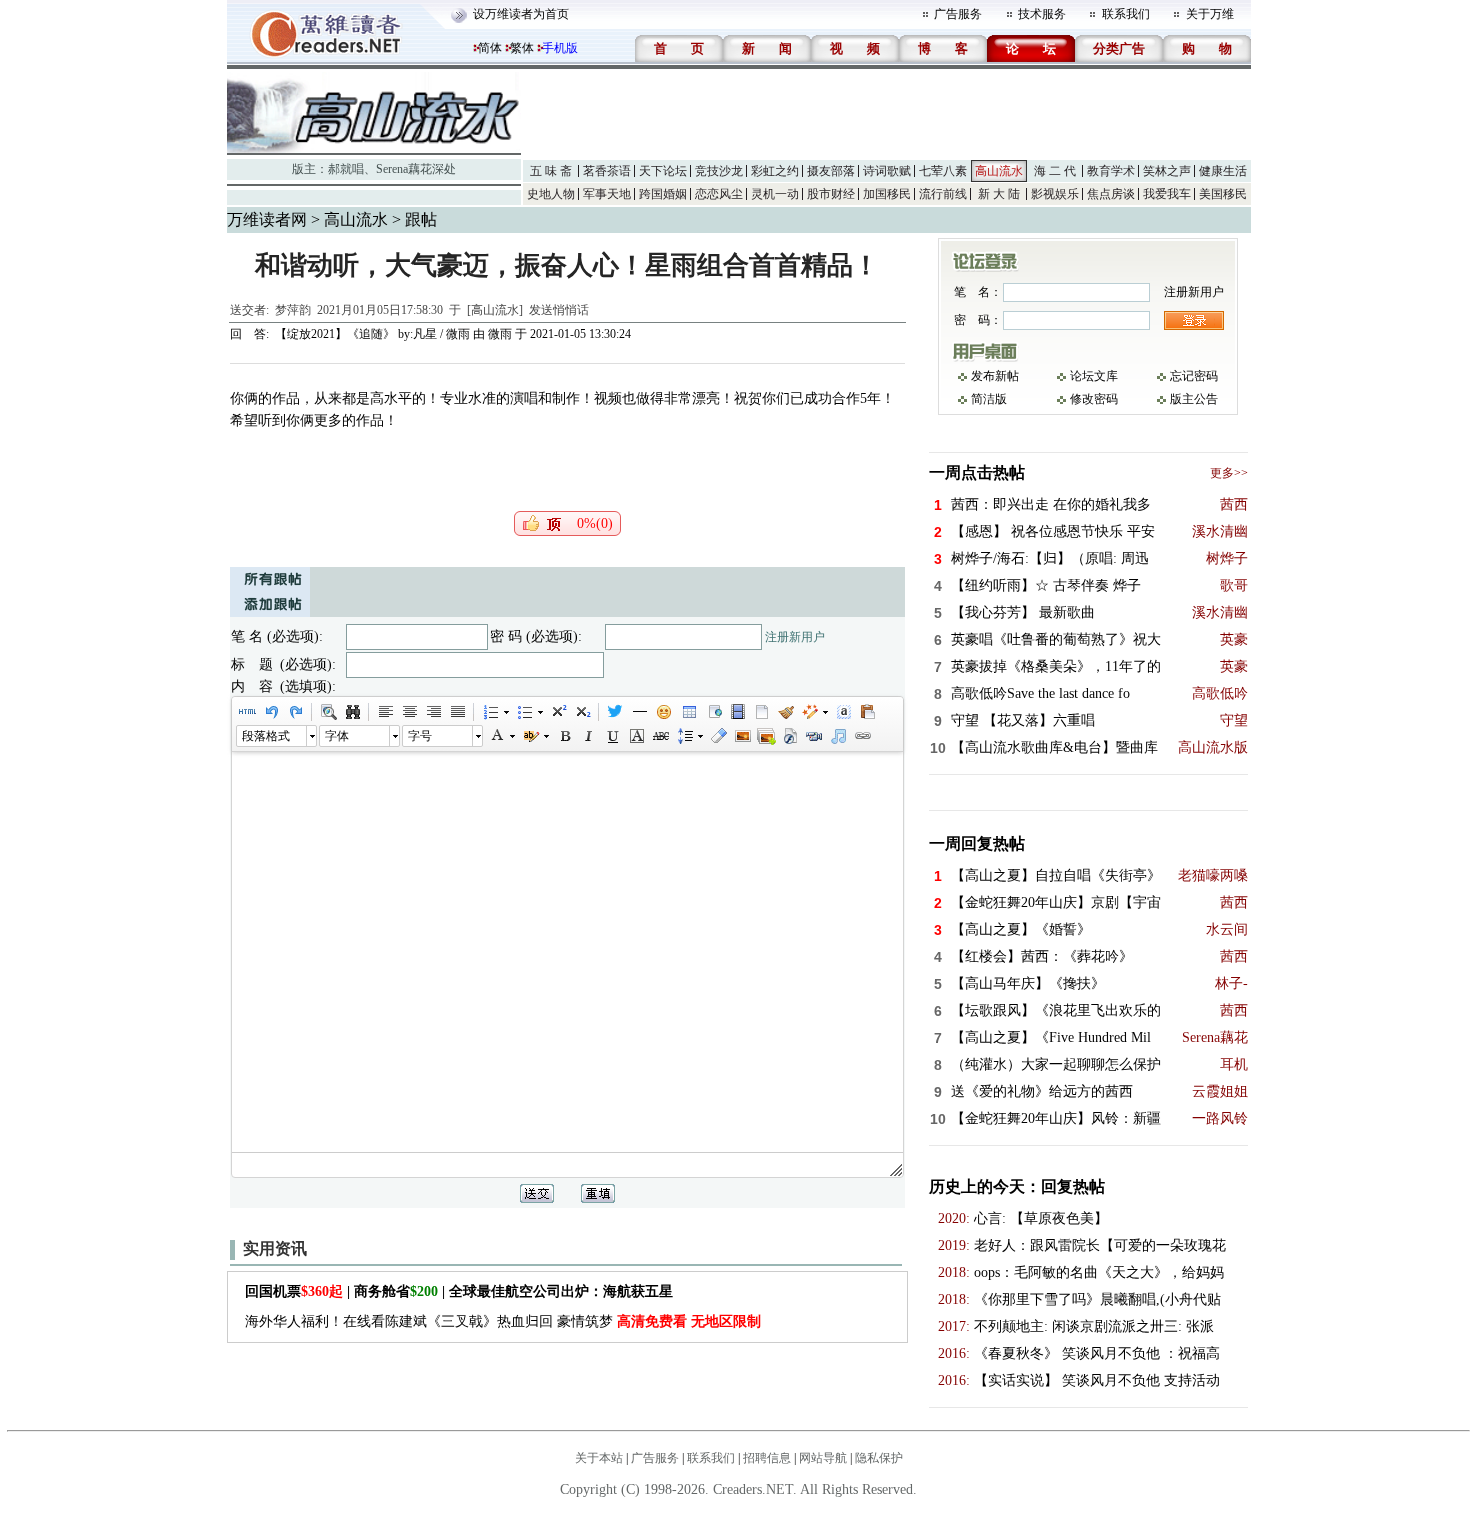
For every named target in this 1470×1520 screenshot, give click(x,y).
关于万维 (1210, 14)
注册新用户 (795, 637)
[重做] (295, 712)
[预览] (328, 712)
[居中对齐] (409, 712)
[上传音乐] (838, 736)
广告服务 (958, 14)
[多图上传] (766, 736)
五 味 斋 (551, 171)
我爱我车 (1167, 194)
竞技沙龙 (719, 171)
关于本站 (599, 1458)
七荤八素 (943, 171)
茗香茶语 (607, 171)
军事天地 (607, 194)
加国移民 (887, 194)
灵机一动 (775, 194)
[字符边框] (636, 736)
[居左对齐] (385, 712)
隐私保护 (879, 1458)
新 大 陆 (999, 194)
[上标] (558, 712)
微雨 (500, 334)
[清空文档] (761, 712)
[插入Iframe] (713, 712)
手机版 (560, 48)
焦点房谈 (1111, 194)
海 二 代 (1055, 171)
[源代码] (247, 712)
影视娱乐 (1055, 194)
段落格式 (266, 736)
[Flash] (790, 736)
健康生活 (1223, 171)
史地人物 (551, 194)
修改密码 (1094, 399)
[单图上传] (742, 736)
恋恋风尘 (719, 194)
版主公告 (1194, 399)
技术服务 (1042, 14)
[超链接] (862, 736)
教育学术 (1111, 171)
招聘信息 (767, 1458)
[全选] (843, 712)
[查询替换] (352, 712)
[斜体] (588, 736)
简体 (490, 48)
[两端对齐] (457, 712)
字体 (337, 736)
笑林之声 (1167, 171)
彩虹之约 (775, 171)
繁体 (522, 48)
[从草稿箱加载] (867, 712)
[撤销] (271, 712)
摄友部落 (831, 171)
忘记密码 (1194, 376)
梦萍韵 (293, 310)
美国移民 (1223, 194)
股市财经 (831, 194)
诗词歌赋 (887, 171)
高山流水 (999, 171)
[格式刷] (785, 712)
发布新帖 (995, 376)
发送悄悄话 (559, 310)
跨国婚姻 (663, 194)
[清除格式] (718, 736)
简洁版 (989, 399)
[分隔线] (639, 712)
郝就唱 (346, 169)
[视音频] (814, 736)
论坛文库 (1094, 376)
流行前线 (943, 194)
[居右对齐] (433, 712)
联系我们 (1126, 14)
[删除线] (660, 736)
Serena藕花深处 (416, 169)
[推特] (615, 712)
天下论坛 (663, 171)
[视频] (737, 712)
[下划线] (612, 736)
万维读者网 (267, 219)
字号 (420, 736)
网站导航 (823, 1458)
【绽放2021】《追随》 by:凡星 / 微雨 (372, 334)
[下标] (582, 712)
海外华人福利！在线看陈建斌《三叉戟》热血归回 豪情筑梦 (503, 1321)
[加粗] (564, 736)
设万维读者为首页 (521, 14)
